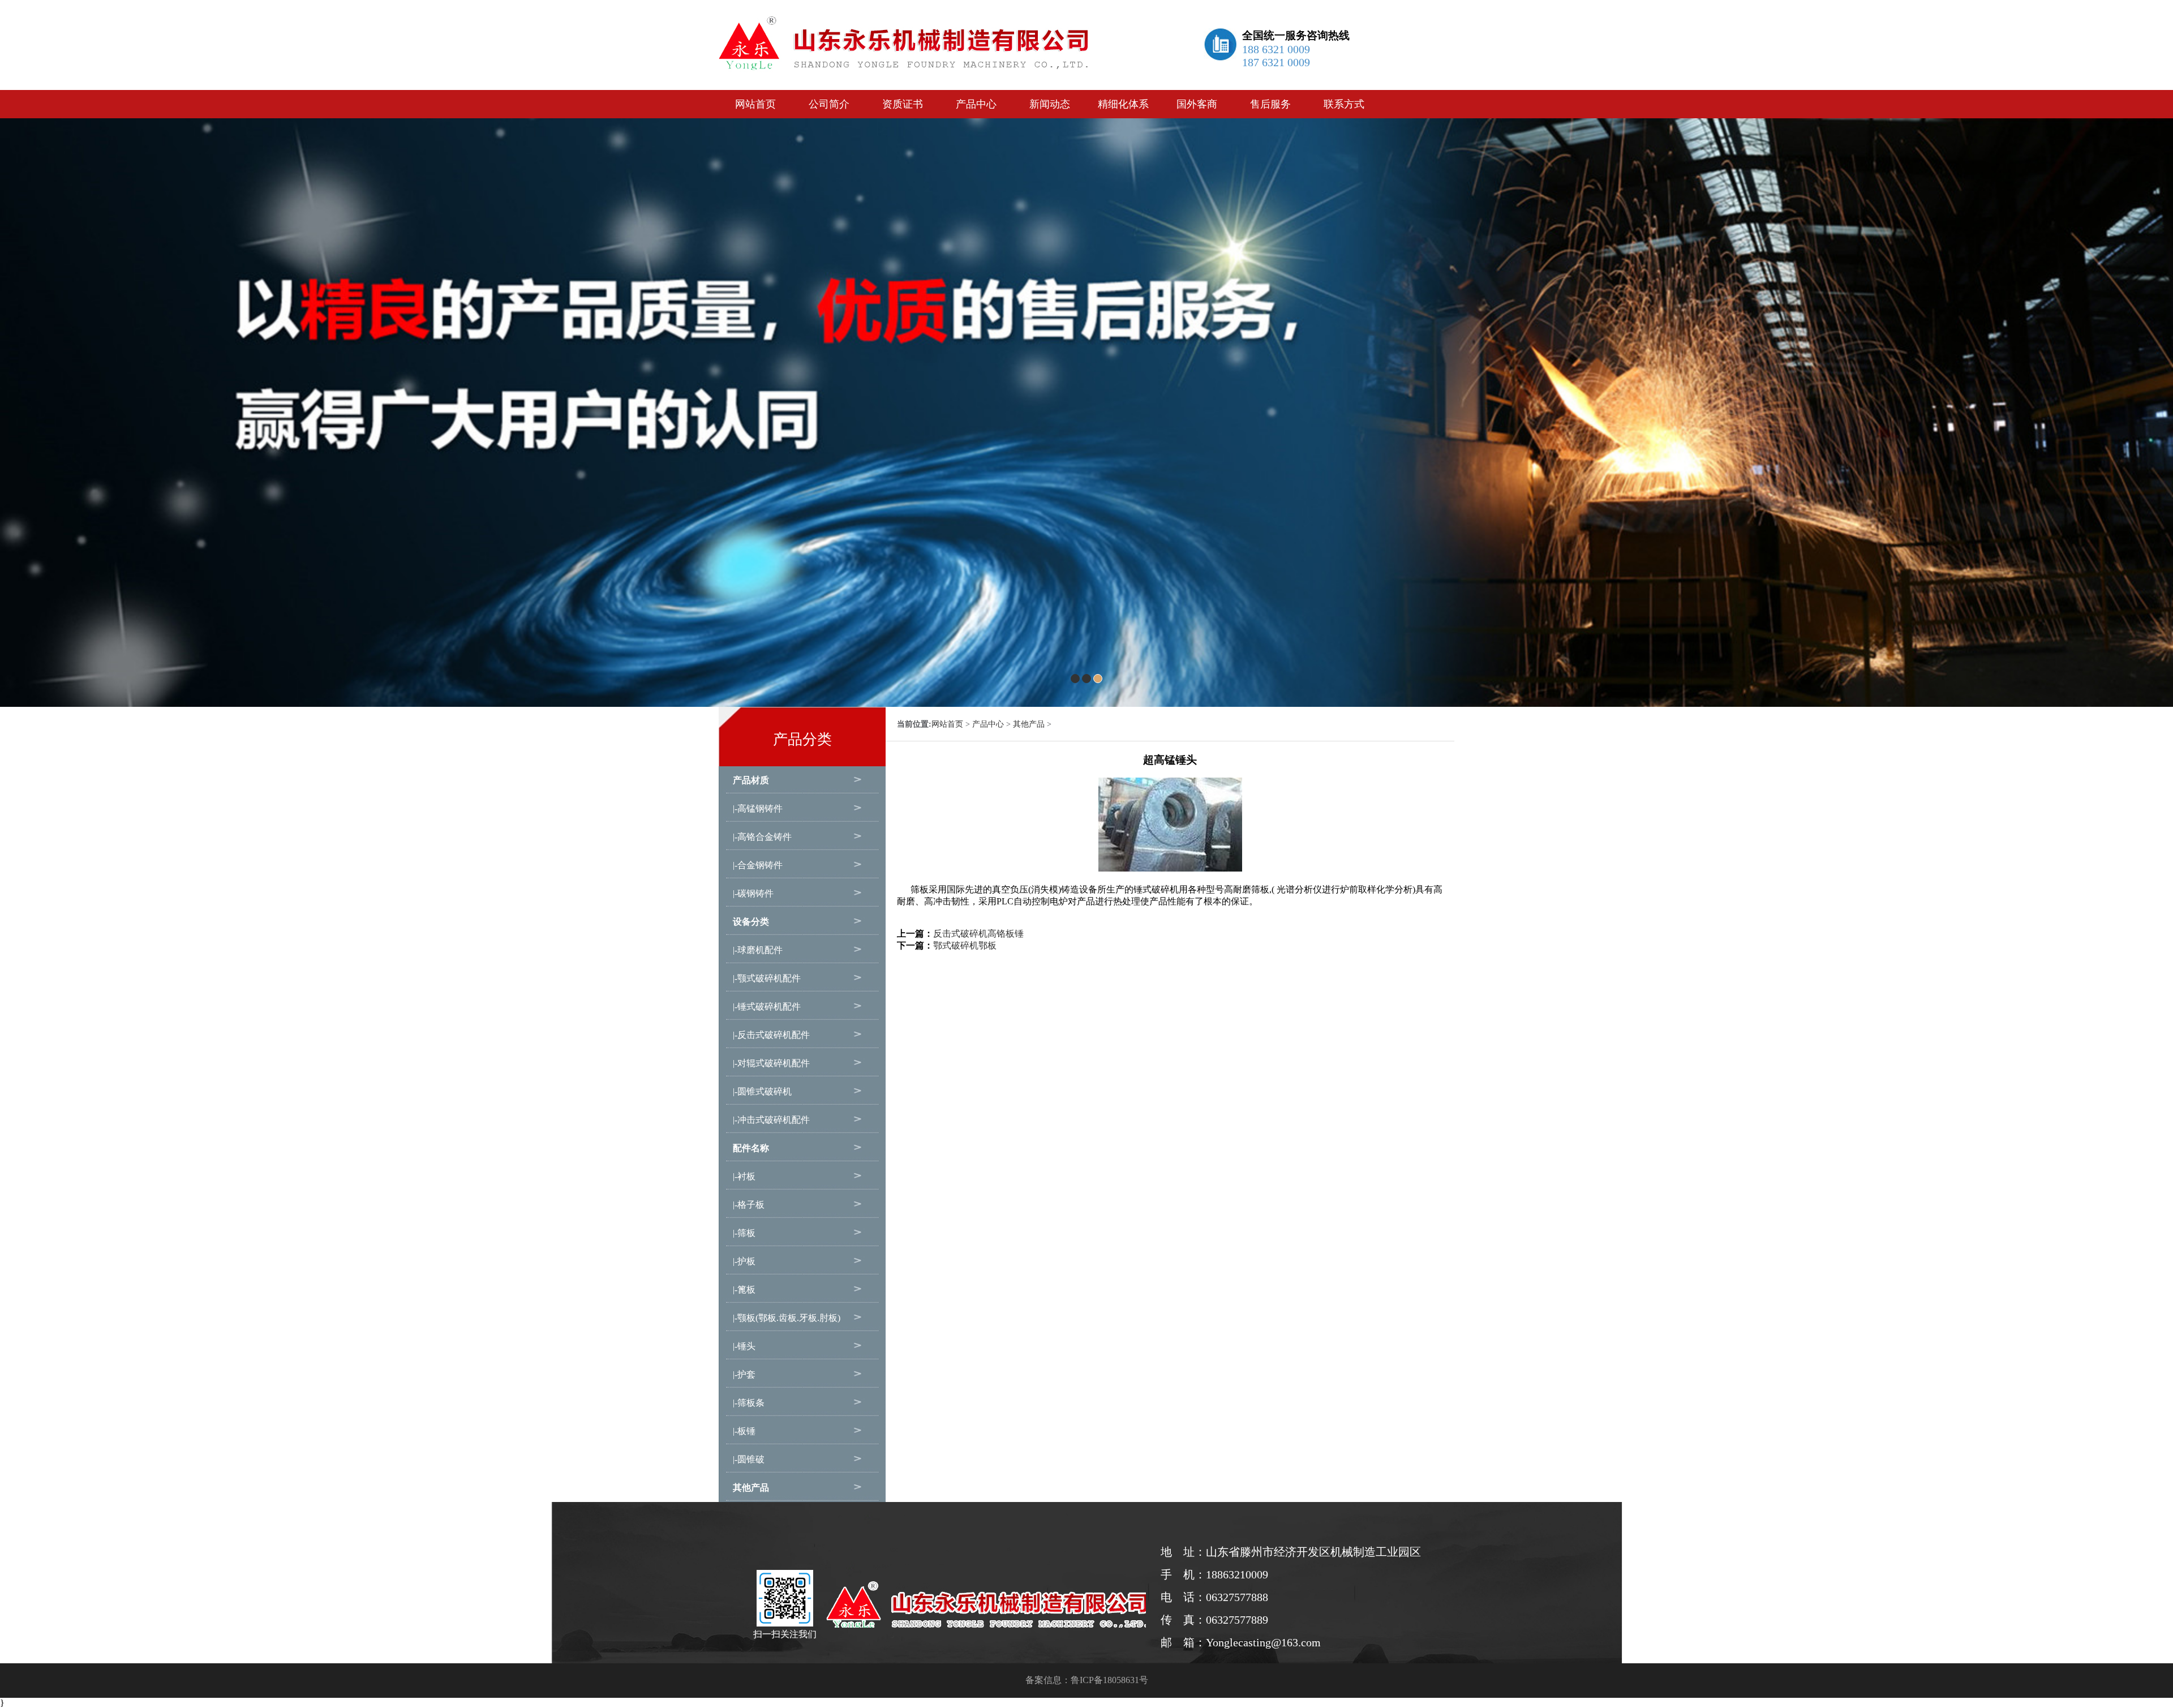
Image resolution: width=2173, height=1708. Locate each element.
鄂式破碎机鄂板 (965, 945)
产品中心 (976, 104)
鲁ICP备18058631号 (1109, 1680)
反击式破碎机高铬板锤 (978, 934)
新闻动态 (1050, 104)
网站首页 (755, 104)
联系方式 (1344, 104)
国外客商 (1197, 104)
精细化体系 (1123, 104)
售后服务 (1270, 104)
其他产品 (1029, 724)
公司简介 (829, 104)
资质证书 (903, 104)
